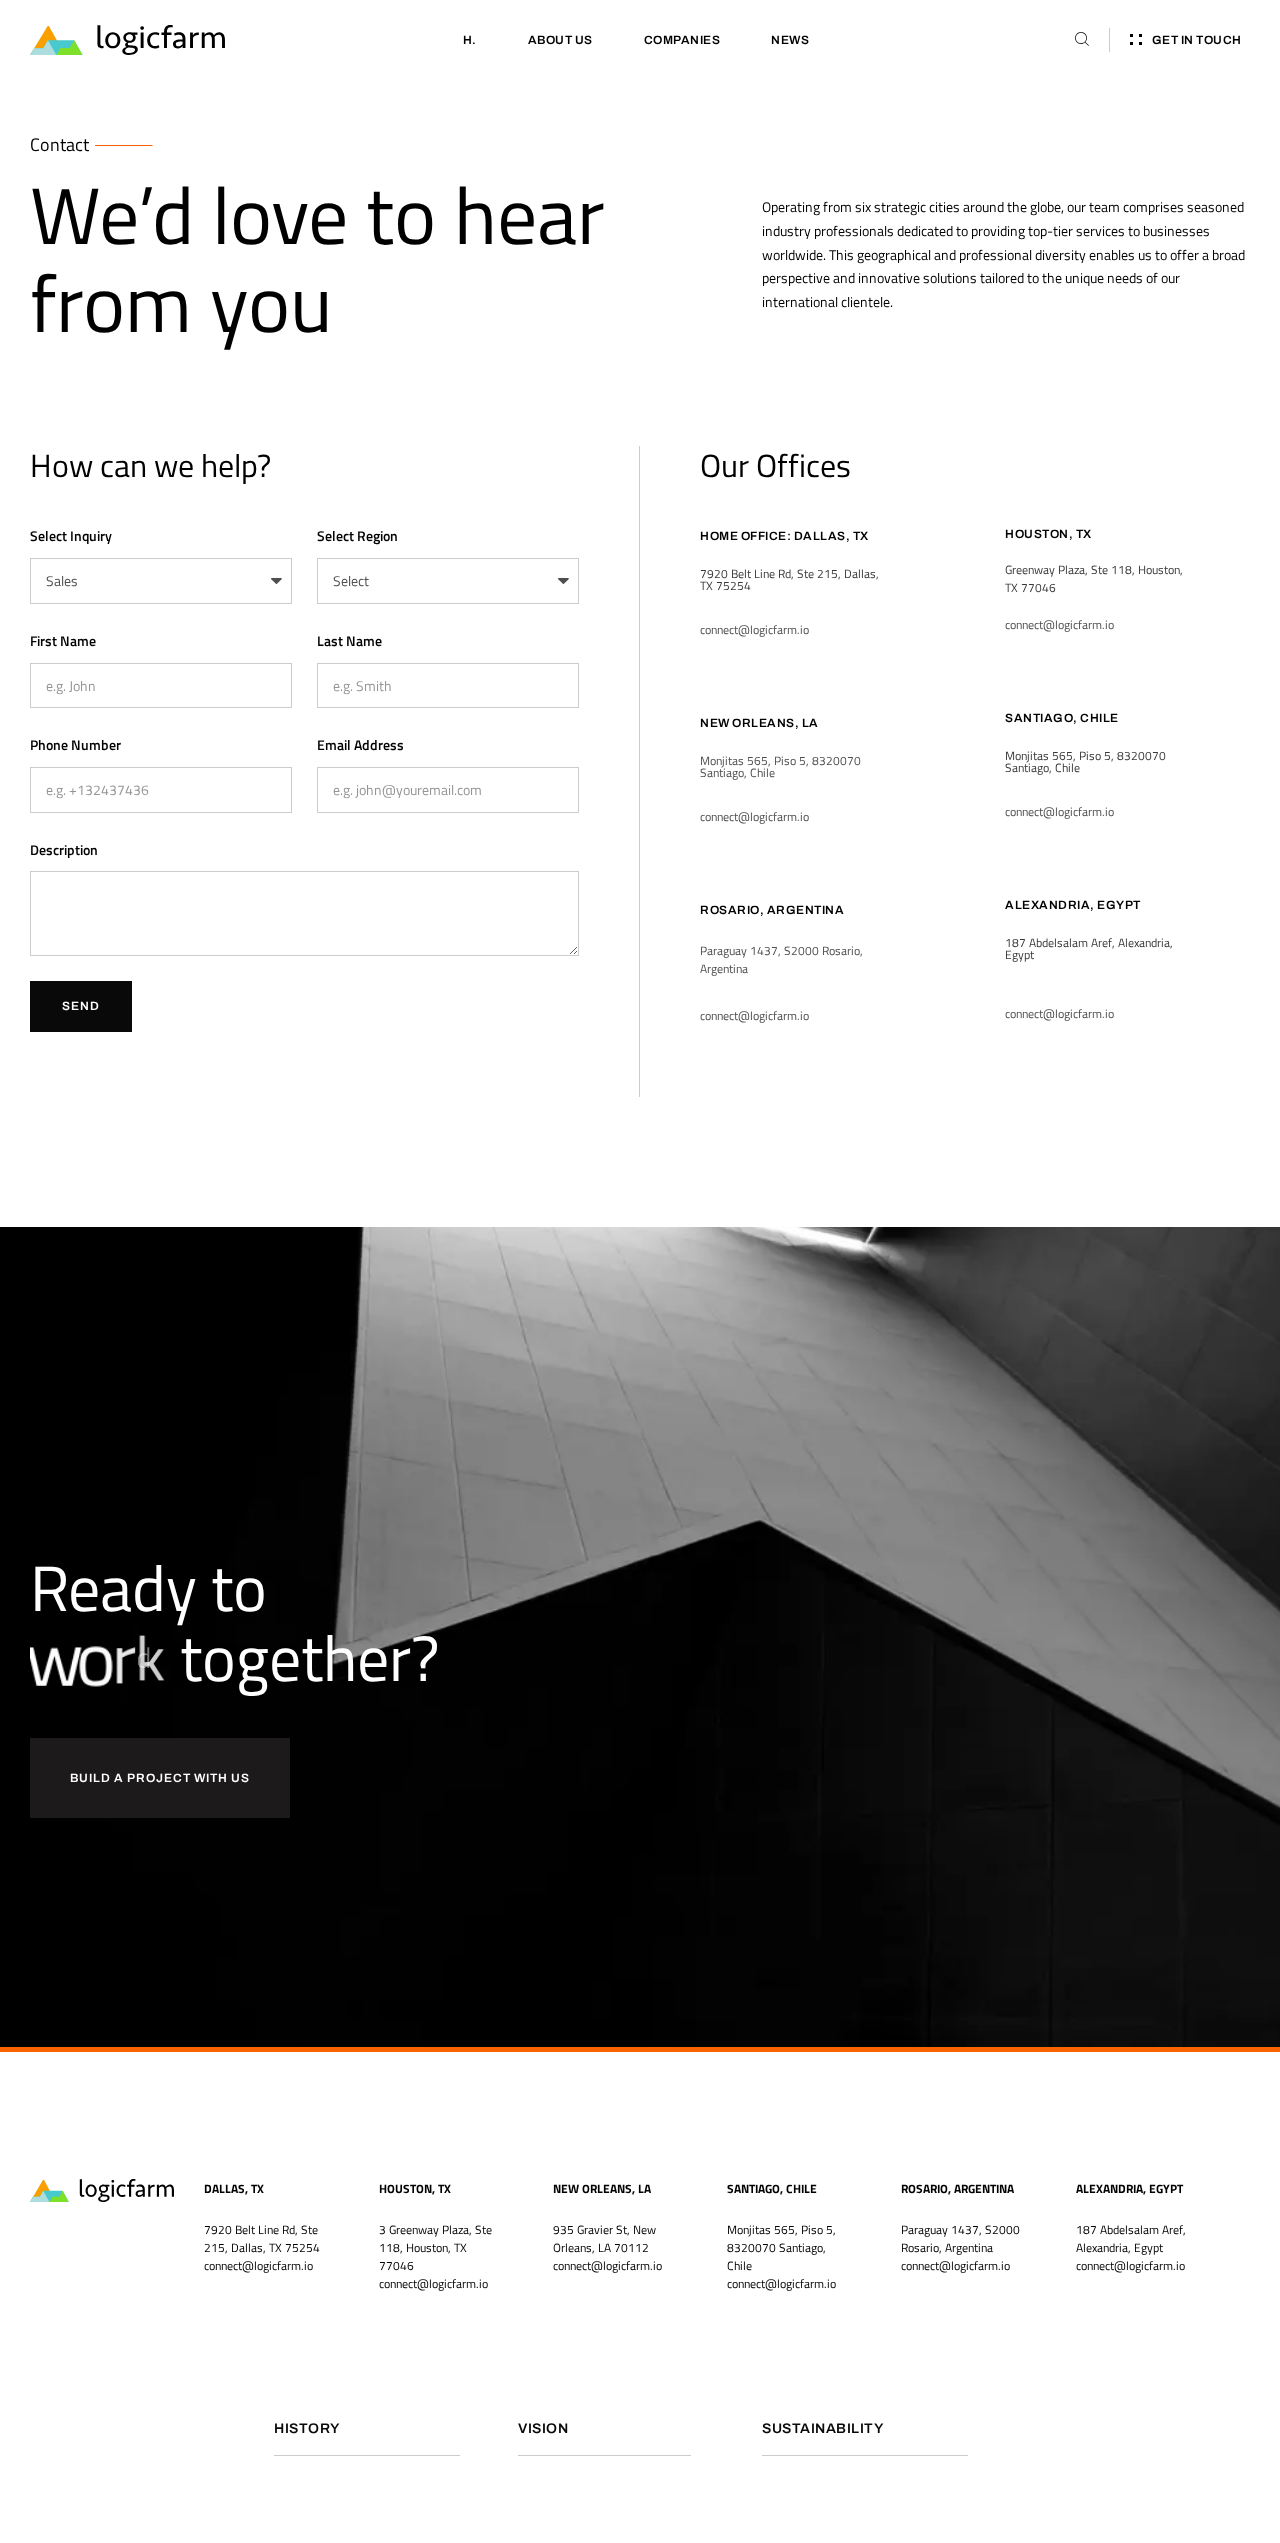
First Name (63, 640)
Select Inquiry (71, 535)
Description (64, 849)
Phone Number (75, 744)
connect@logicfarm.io (433, 2283)
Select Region (357, 535)
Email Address (360, 744)
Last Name (349, 640)
